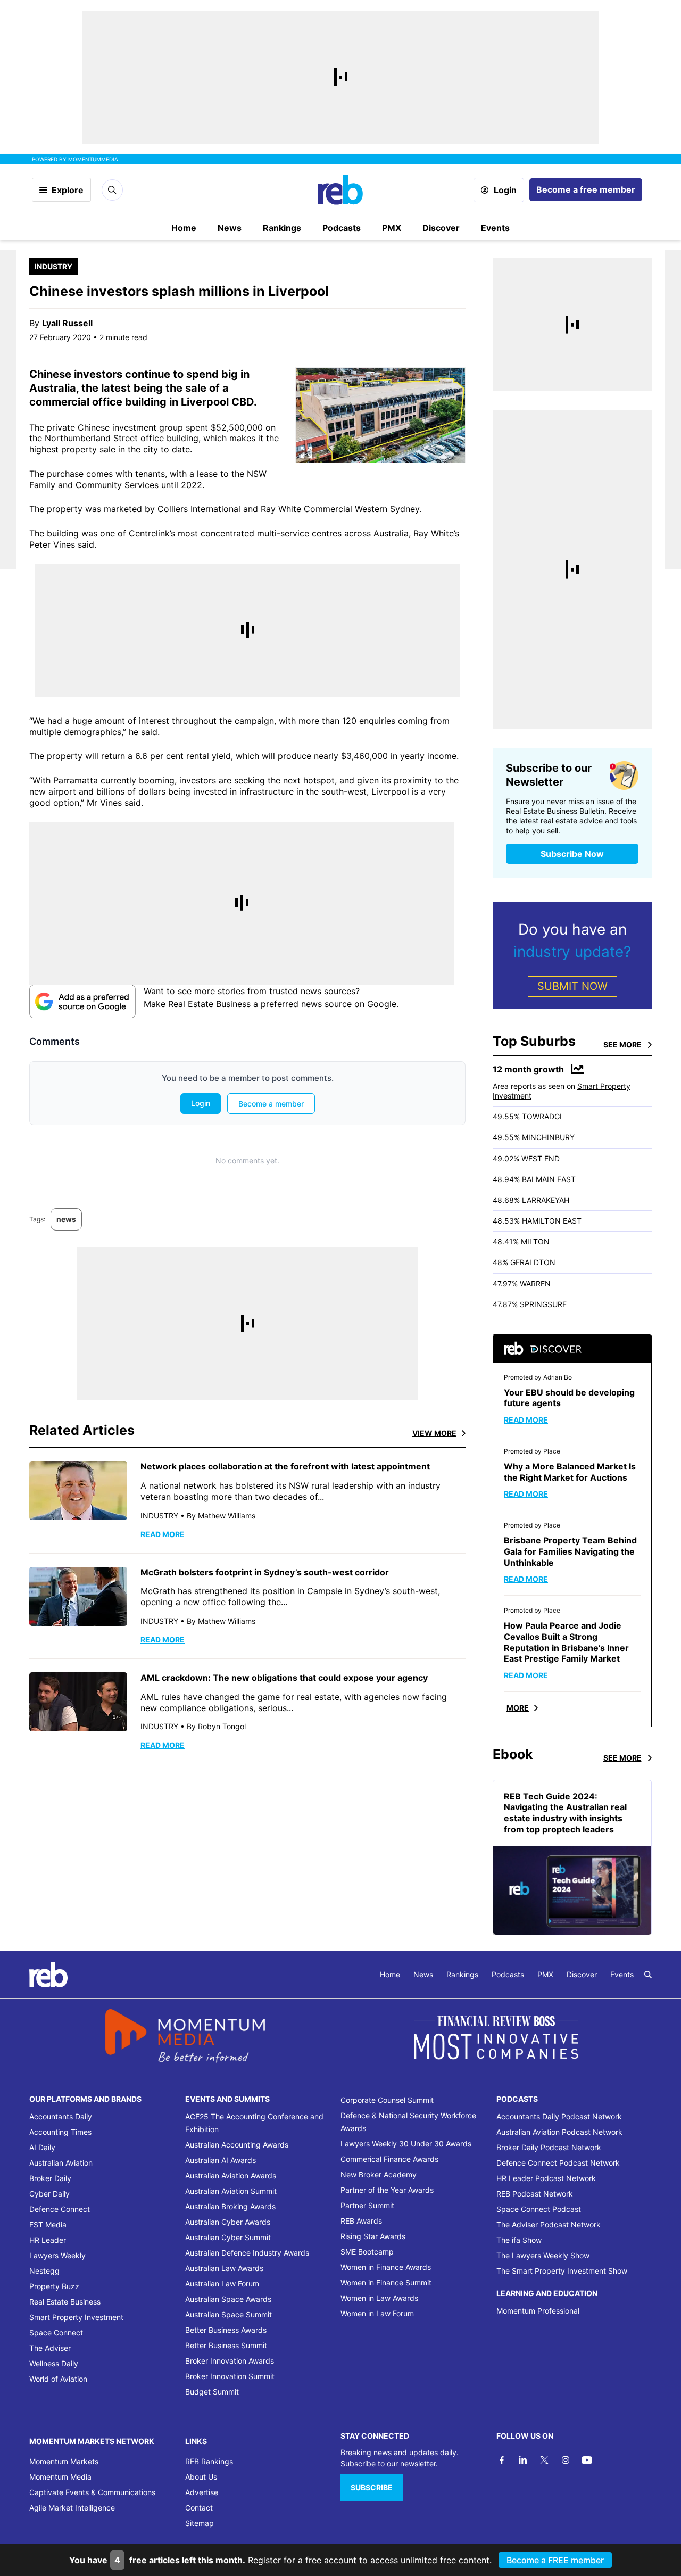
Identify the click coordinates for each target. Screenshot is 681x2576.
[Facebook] (502, 2460)
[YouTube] (587, 2460)
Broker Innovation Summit (230, 2376)
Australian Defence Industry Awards (247, 2253)
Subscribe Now (572, 854)
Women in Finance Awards (386, 2267)
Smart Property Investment (76, 2317)
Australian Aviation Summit (231, 2191)
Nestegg (44, 2271)
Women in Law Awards (379, 2298)
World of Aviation (58, 2379)
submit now (572, 986)
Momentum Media (60, 2477)
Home (184, 228)
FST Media (48, 2224)
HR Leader (48, 2240)
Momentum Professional (538, 2311)
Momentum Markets (64, 2461)
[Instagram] (566, 2460)
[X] (544, 2460)
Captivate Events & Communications (92, 2492)
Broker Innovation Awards (230, 2361)
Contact (199, 2508)
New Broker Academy (379, 2174)
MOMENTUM (93, 159)
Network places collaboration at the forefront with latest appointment (285, 1466)
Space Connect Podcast (539, 2209)
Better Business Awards (226, 2330)
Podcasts (342, 228)
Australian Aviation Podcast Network (559, 2132)
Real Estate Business (65, 2302)
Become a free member (586, 189)
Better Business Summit (226, 2345)
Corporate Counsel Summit (387, 2100)
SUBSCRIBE (372, 2487)
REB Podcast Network (535, 2194)
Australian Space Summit (229, 2314)
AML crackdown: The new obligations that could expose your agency (284, 1678)
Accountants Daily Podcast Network (559, 2116)
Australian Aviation (61, 2163)
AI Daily (42, 2147)
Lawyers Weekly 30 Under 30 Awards (406, 2144)
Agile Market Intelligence (72, 2508)
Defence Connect (60, 2209)
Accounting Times (60, 2132)
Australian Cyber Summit (228, 2237)
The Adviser (50, 2348)
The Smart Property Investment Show (562, 2271)
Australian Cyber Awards (228, 2222)
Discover (441, 228)
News (230, 228)
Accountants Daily (61, 2116)
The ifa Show (519, 2240)
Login (505, 190)
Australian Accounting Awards (237, 2145)
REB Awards (361, 2221)
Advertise (202, 2492)
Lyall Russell (67, 323)
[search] (648, 1975)
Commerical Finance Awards (389, 2159)
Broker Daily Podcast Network (549, 2147)
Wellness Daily (54, 2363)
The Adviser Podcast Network (549, 2224)
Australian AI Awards (221, 2160)
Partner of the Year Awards (387, 2190)
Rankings (282, 228)
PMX (392, 228)
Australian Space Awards (228, 2299)
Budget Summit (212, 2392)
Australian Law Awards (224, 2268)
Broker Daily (50, 2178)
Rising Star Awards (373, 2236)
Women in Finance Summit (386, 2282)
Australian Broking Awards (230, 2206)
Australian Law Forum (222, 2284)
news (66, 1219)
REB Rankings (209, 2461)
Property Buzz (54, 2286)
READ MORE (163, 1534)
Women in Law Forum (377, 2313)
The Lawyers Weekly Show (543, 2255)
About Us (201, 2477)
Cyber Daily (49, 2194)
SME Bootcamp (367, 2252)
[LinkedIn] (523, 2460)
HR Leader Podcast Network (546, 2178)
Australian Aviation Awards (231, 2175)
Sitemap (200, 2523)
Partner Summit (367, 2205)
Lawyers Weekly (57, 2255)
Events (495, 228)
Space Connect (56, 2333)
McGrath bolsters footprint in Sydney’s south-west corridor (265, 1572)
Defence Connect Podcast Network (558, 2163)
